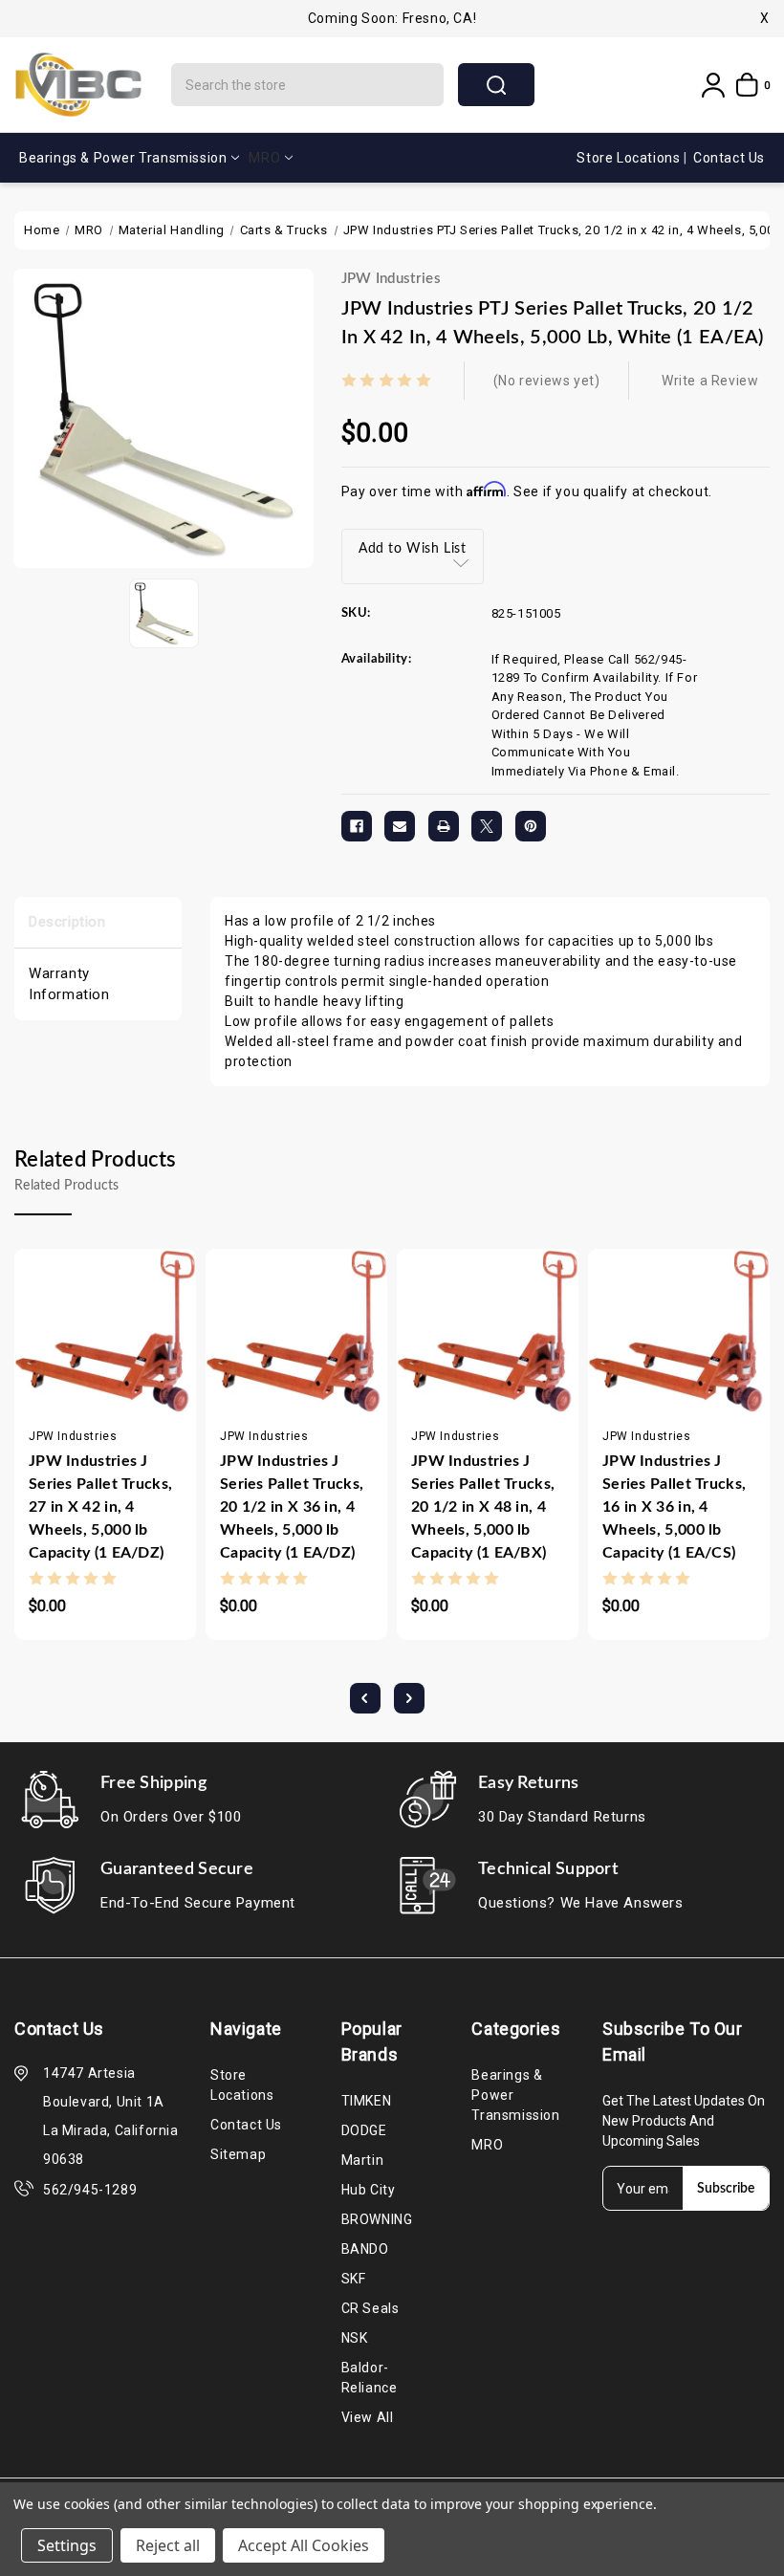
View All (368, 2417)
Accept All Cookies (304, 2545)
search (496, 85)
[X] (487, 826)
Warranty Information (69, 984)
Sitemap (238, 2154)
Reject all (168, 2545)
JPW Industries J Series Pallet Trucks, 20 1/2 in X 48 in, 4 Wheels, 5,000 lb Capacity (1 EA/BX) (483, 1507)
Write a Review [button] (710, 381)
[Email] (400, 826)
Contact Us (729, 158)
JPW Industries (391, 279)
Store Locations (630, 158)
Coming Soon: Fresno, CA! (392, 18)
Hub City (369, 2190)
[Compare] (107, 1368)
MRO (264, 158)
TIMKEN (367, 2101)
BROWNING (377, 2219)
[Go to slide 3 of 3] (365, 1698)
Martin (363, 2160)
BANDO (365, 2249)
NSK (355, 2338)
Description (67, 922)
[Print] (444, 826)
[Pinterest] (531, 826)
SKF (354, 2279)
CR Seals (370, 2308)
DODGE (364, 2130)
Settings (67, 2545)
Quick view (69, 1368)
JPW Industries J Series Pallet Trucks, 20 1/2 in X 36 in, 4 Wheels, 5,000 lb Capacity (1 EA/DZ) (292, 1507)
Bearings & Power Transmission (123, 158)
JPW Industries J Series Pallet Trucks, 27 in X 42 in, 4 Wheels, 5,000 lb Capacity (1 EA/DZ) (100, 1507)
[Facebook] (357, 826)
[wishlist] (144, 1368)
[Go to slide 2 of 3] (409, 1698)
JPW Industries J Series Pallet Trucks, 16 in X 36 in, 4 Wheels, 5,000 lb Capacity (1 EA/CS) (674, 1507)
